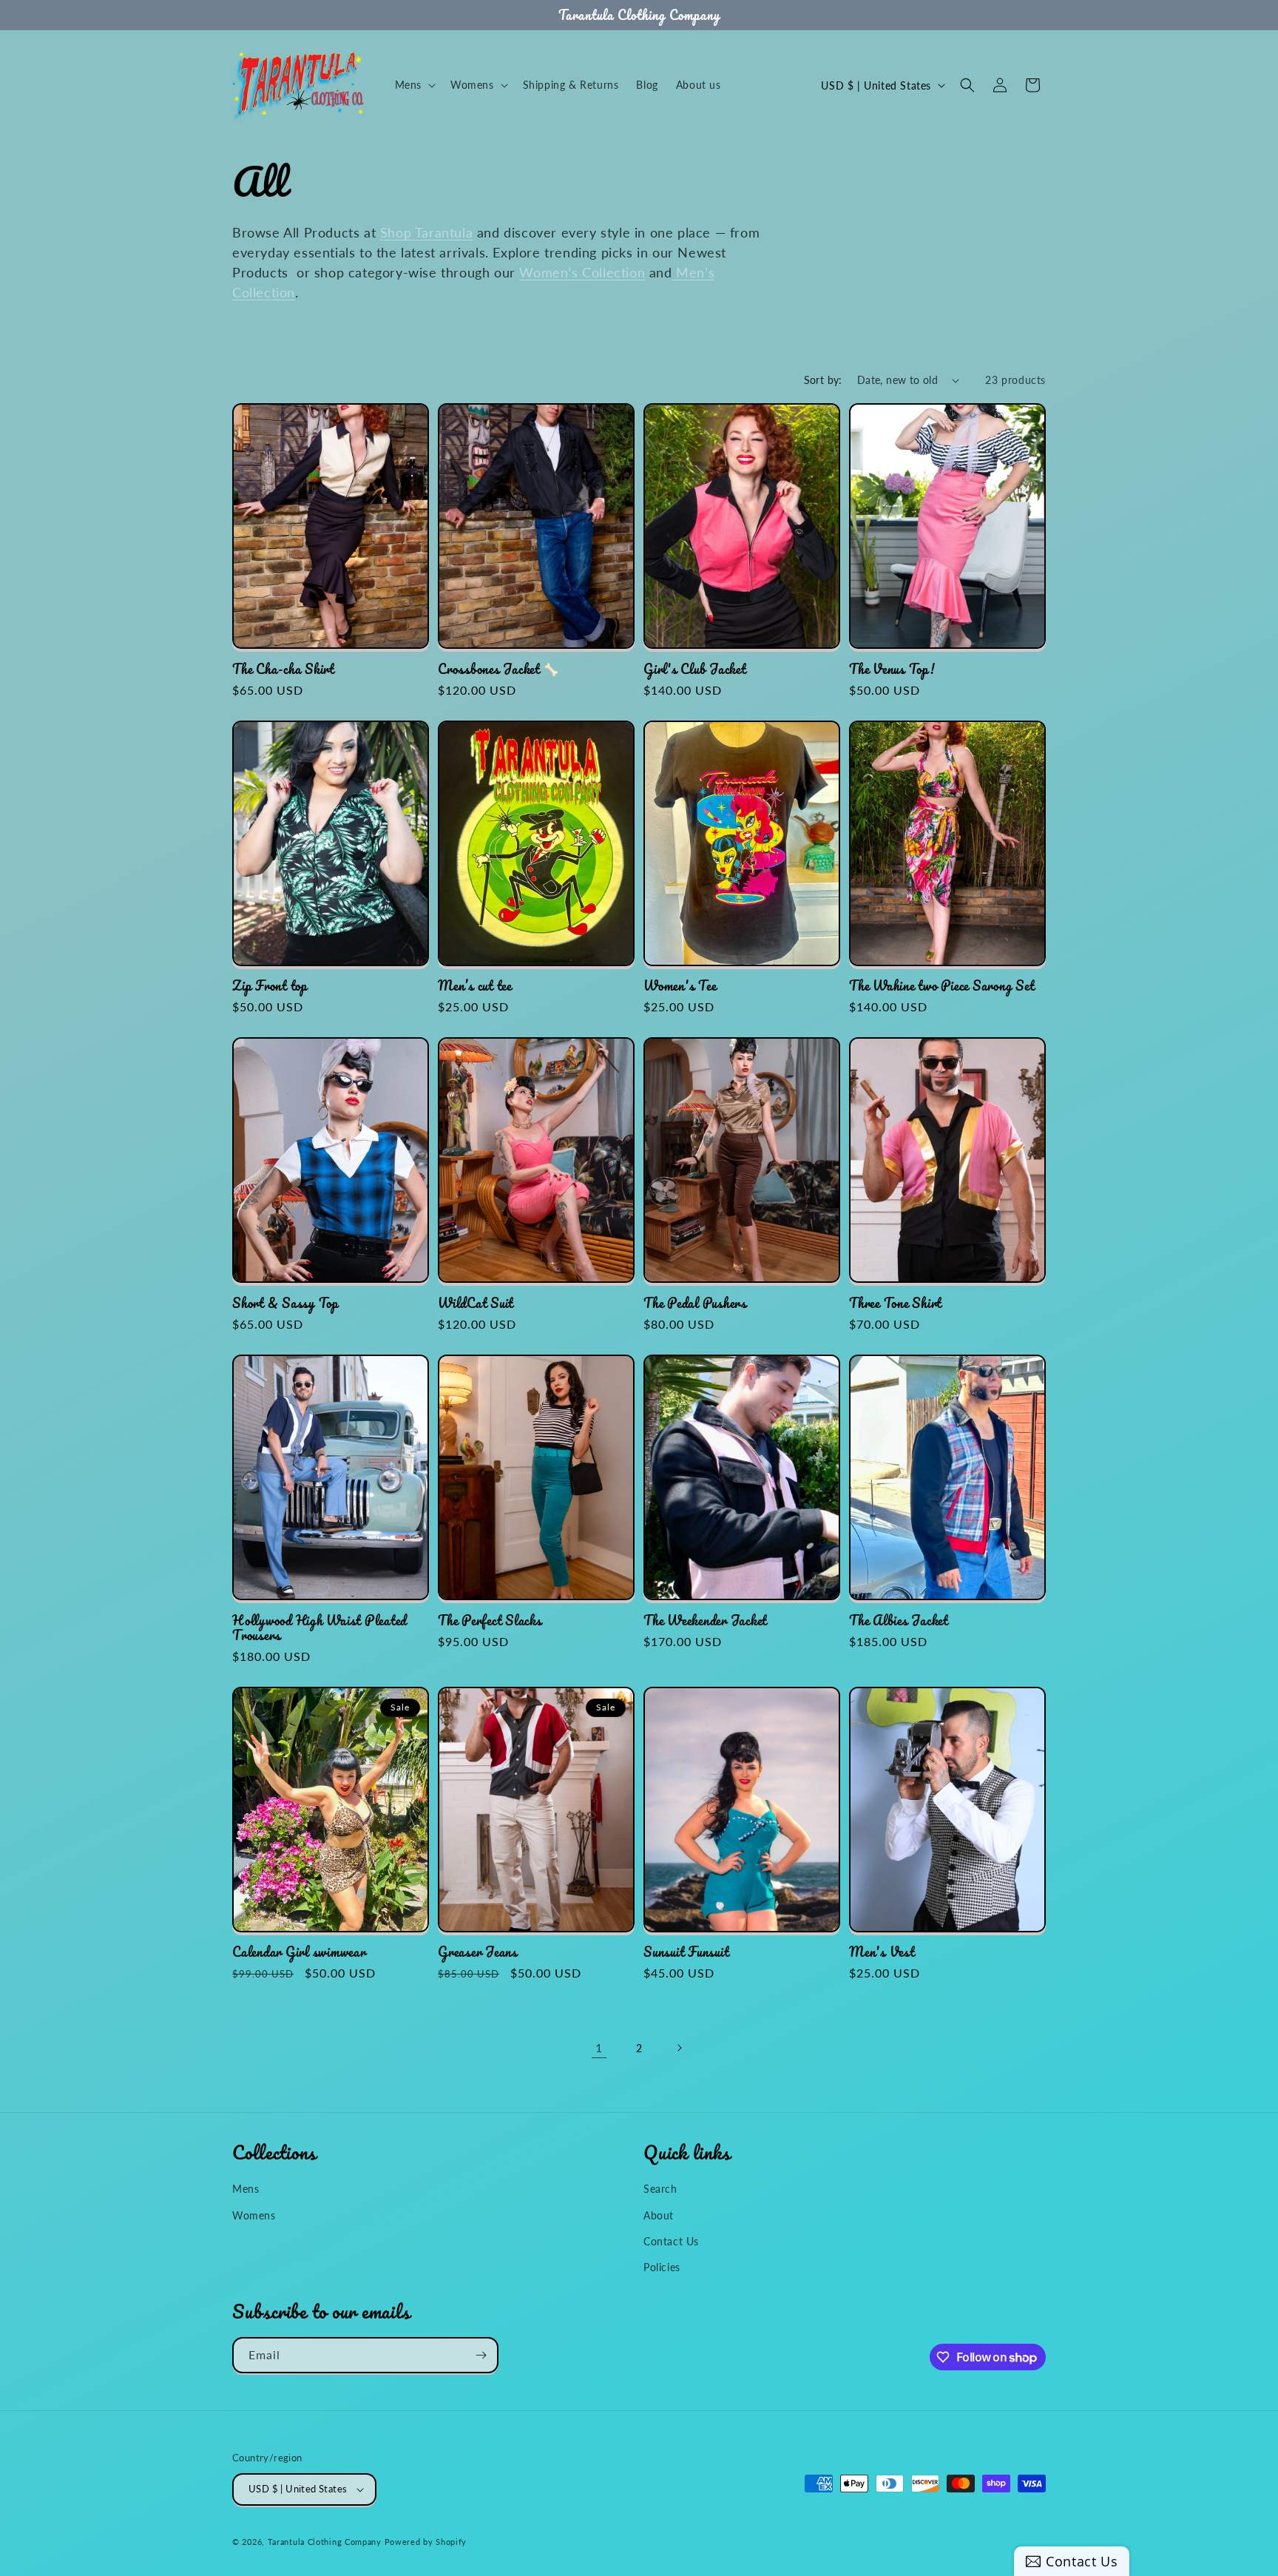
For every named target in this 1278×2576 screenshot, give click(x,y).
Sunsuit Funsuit (686, 1952)
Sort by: (823, 380)
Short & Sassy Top (285, 1303)
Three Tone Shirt (895, 1303)
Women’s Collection (582, 272)
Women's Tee (680, 985)
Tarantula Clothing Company (325, 2542)
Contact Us (671, 2240)
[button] (414, 85)
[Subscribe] (481, 2355)
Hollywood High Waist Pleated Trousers (319, 1628)
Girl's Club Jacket (695, 669)
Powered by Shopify (426, 2542)
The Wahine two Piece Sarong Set (941, 985)
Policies (662, 2266)
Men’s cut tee (475, 985)
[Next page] (679, 2048)
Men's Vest (882, 1952)
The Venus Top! (892, 669)
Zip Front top (270, 985)
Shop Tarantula (426, 232)
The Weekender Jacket (705, 1620)
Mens (246, 2188)
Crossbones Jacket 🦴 (498, 669)
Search (660, 2188)
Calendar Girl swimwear (299, 1952)
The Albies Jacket (899, 1620)
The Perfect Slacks (490, 1620)
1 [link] (599, 2047)
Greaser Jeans (478, 1952)
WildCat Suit (476, 1303)
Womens (254, 2215)
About (659, 2215)
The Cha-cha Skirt (283, 669)
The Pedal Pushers (695, 1303)
